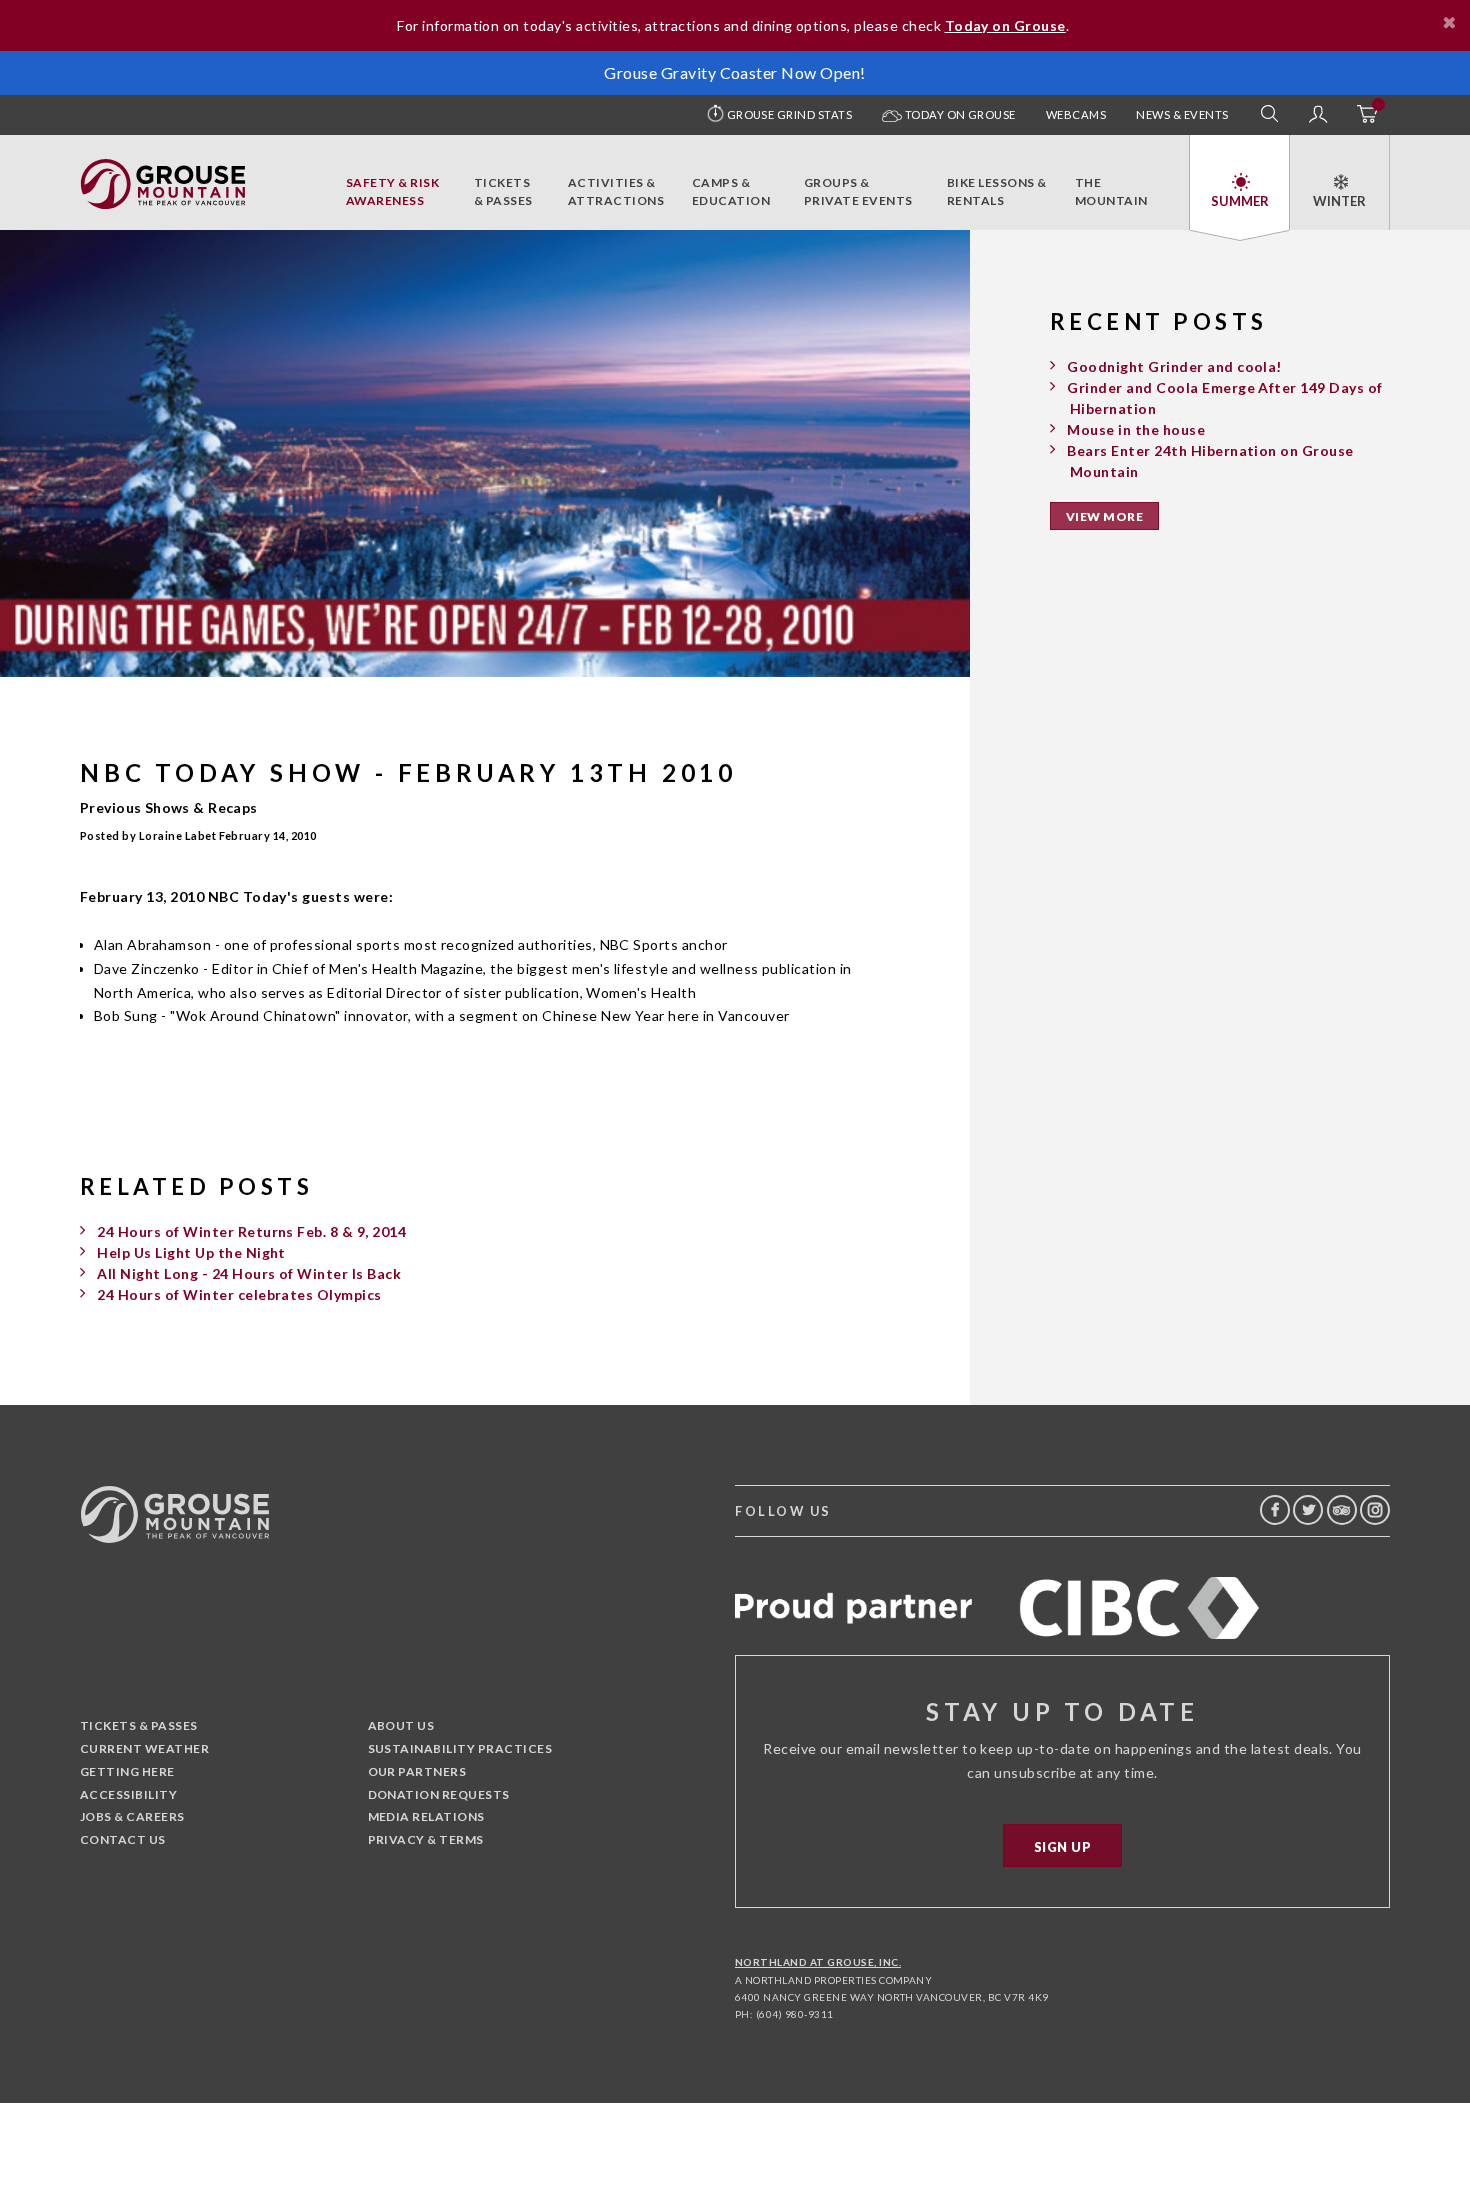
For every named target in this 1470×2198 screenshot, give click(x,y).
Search (1270, 115)
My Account (1318, 115)
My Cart (1366, 115)
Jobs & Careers (132, 1816)
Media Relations (426, 1816)
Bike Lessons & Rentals (997, 191)
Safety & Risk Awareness (392, 191)
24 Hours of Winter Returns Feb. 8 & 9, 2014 (251, 1231)
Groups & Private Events (858, 191)
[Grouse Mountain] (163, 169)
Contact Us (123, 1839)
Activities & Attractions (616, 191)
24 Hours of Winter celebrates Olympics (239, 1294)
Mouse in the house (1136, 429)
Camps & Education (731, 191)
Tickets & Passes (503, 191)
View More (1104, 516)
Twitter (1308, 1510)
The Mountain (1111, 191)
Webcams (1076, 114)
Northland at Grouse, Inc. (818, 1962)
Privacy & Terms (426, 1839)
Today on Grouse (959, 114)
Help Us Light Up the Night (191, 1252)
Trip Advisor (1342, 1510)
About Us (401, 1725)
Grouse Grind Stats (790, 114)
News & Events (1182, 114)
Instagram (1375, 1510)
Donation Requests (439, 1794)
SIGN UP (1062, 1847)
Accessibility (128, 1794)
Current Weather (144, 1748)
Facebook (1275, 1510)
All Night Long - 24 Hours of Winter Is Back (249, 1273)
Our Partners (417, 1771)
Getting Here (127, 1771)
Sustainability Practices (460, 1748)
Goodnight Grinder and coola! (1174, 366)
